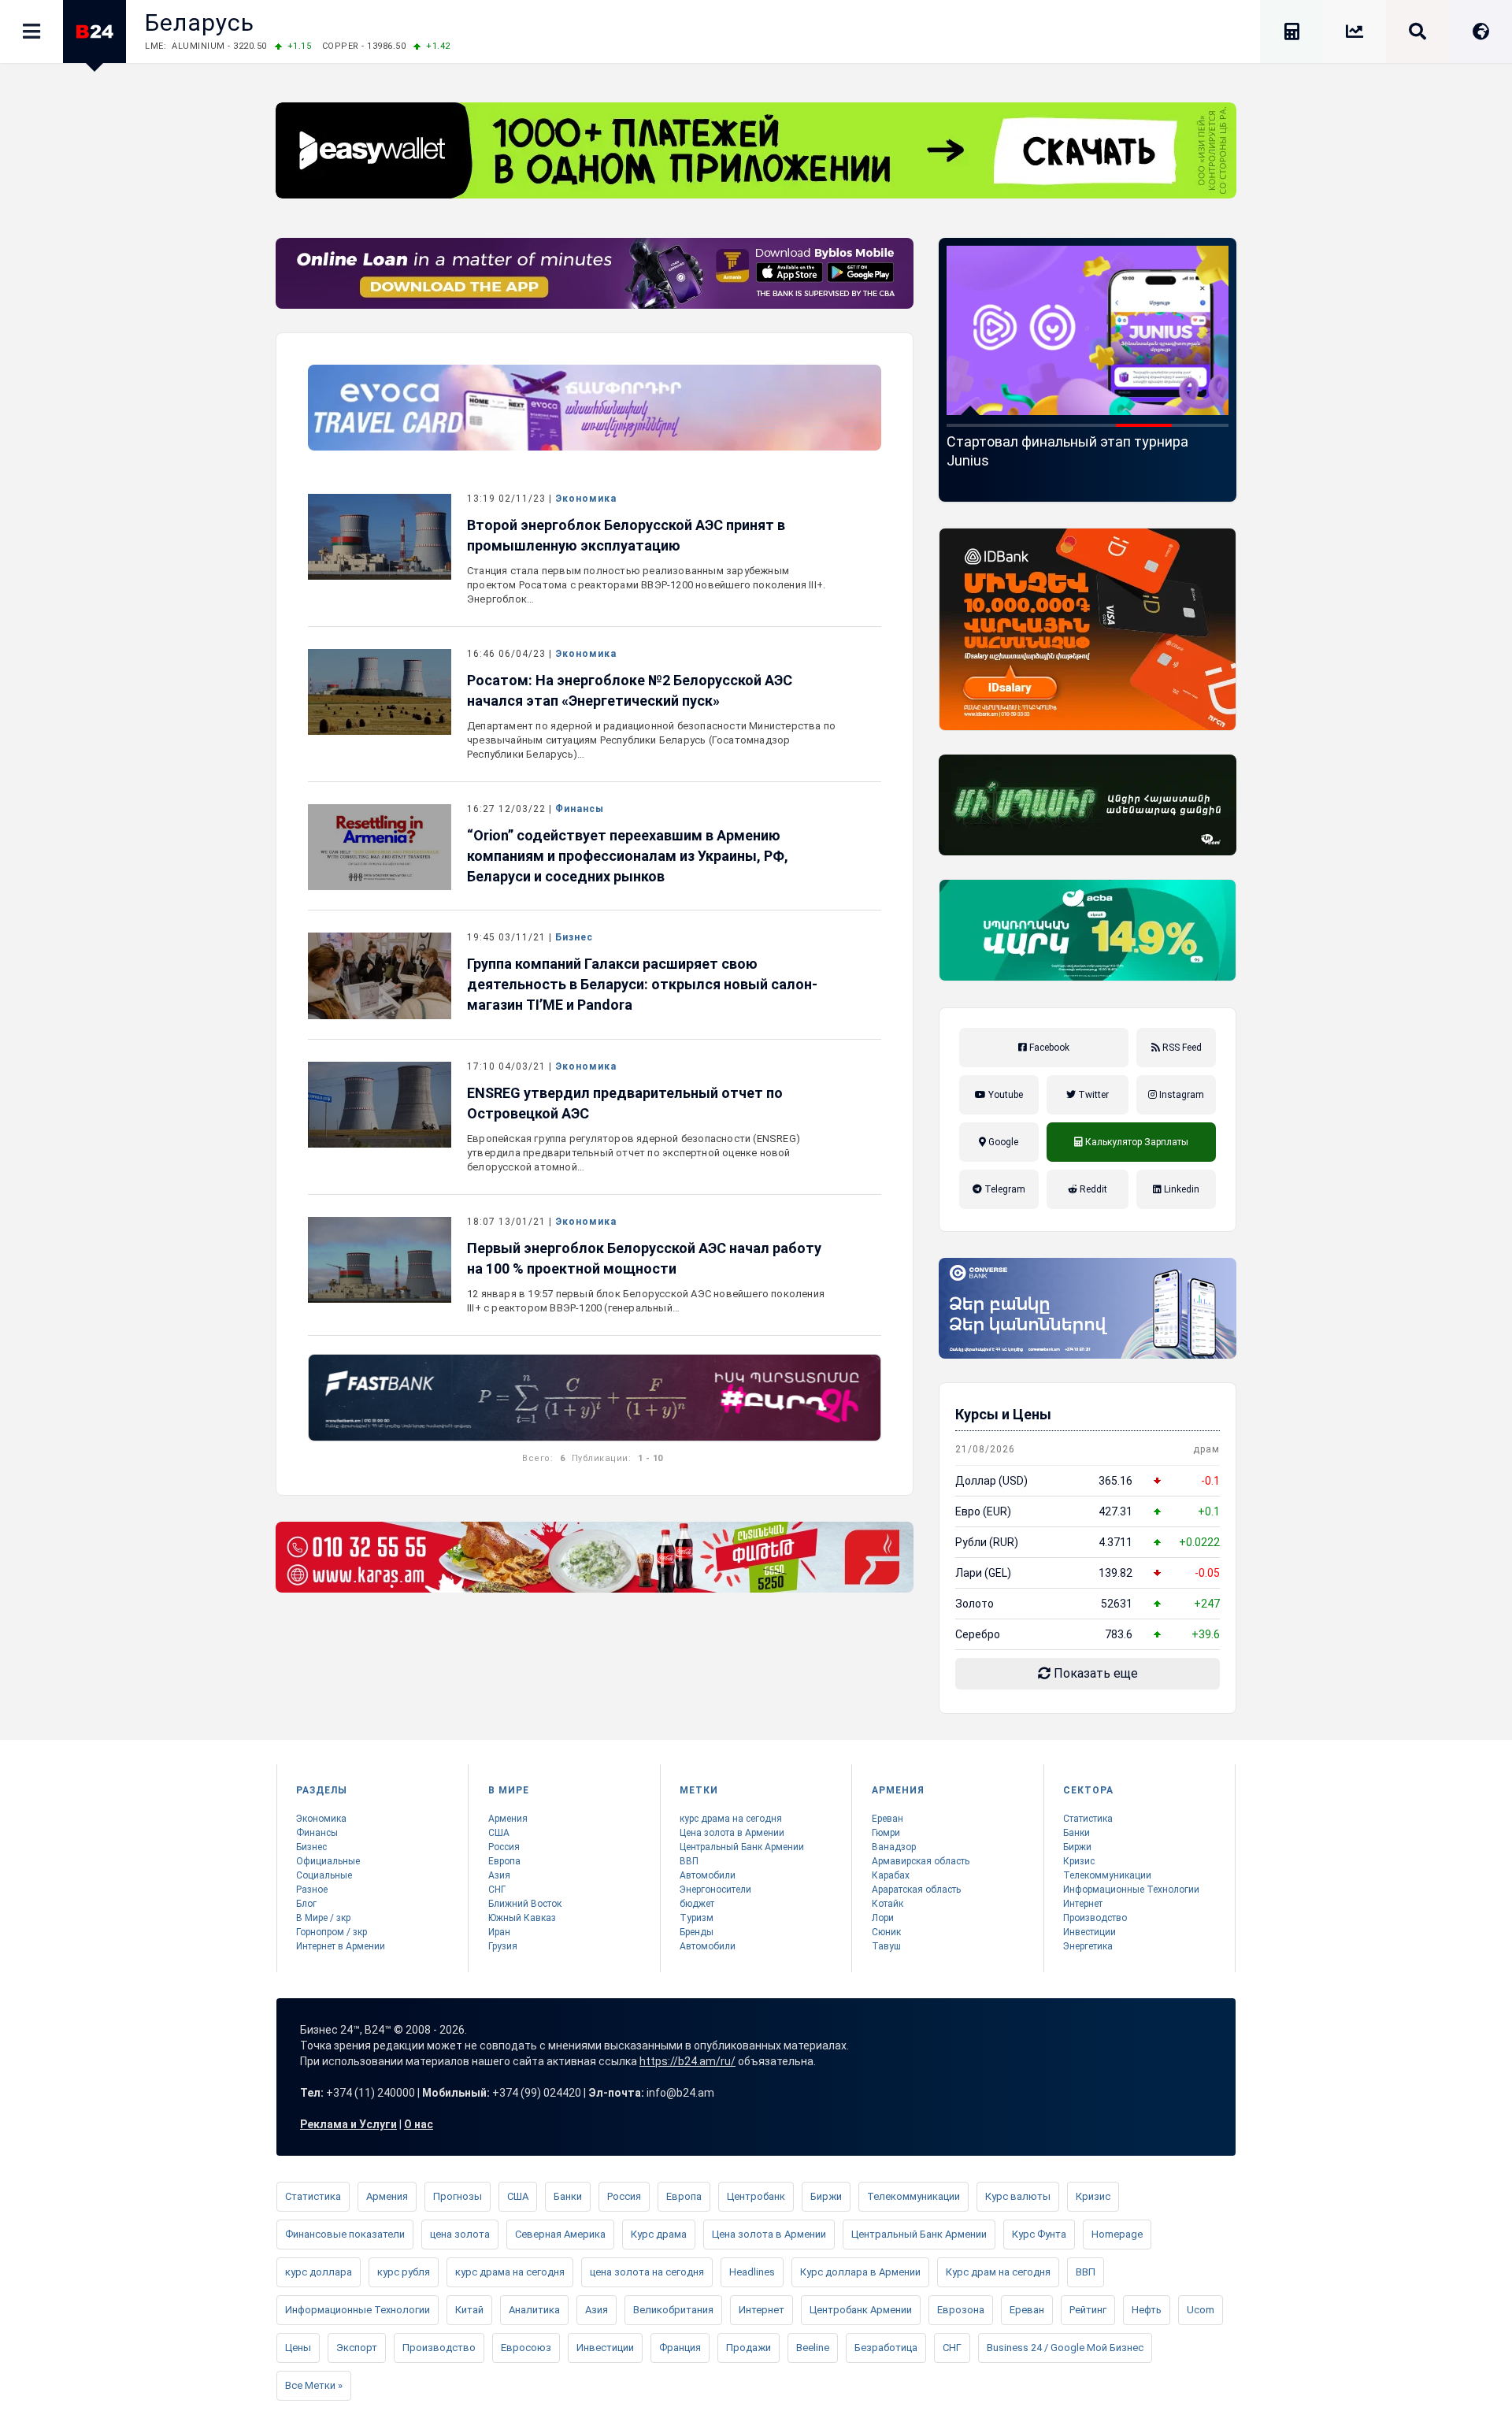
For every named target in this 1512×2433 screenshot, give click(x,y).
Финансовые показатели (345, 2234)
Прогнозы (458, 2196)
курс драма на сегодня (731, 1819)
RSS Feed (1181, 1048)
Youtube (1004, 1095)
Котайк (888, 1904)
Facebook (1048, 1048)
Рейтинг (1088, 2310)
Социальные (324, 1875)
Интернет (1083, 1904)
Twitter (1092, 1095)
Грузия (503, 1946)
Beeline (813, 2348)
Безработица (886, 2348)
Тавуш (886, 1946)
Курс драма (659, 2234)
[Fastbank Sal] (595, 1398)
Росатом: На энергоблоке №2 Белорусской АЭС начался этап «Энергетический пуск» (630, 690)
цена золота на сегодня (647, 2272)
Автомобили (708, 1875)
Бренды (697, 1932)
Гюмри (886, 1833)
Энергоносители (715, 1890)
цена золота (460, 2234)
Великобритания (673, 2310)
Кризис (1079, 1861)
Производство (1095, 1918)
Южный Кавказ (522, 1918)
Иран (499, 1932)
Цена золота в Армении (732, 1833)
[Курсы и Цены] (1354, 34)
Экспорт (357, 2348)
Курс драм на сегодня (998, 2272)
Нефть (1147, 2310)
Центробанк (756, 2196)
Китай (469, 2310)
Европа (504, 1861)
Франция (680, 2348)
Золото (975, 1604)
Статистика (1088, 1819)
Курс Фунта (1039, 2234)
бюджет (697, 1904)
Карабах (891, 1875)
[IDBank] (1088, 629)
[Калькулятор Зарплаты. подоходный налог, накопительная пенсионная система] (1291, 34)
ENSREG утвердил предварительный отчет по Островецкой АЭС (625, 1103)
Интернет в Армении (341, 1946)
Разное (312, 1890)
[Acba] (1088, 930)
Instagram (1180, 1095)
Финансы (580, 809)
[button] (975, 425)
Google (1002, 1142)
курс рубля (404, 2272)
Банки (1077, 1833)
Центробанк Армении (861, 2310)
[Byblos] (595, 273)
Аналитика (534, 2310)
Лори (883, 1918)
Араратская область (916, 1890)
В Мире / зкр (323, 1918)
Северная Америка (560, 2234)
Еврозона (961, 2310)
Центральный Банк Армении (742, 1847)
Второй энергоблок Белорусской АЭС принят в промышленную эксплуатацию (626, 535)
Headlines (752, 2272)
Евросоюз (526, 2348)
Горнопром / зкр (332, 1932)
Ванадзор (894, 1847)
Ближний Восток (525, 1904)
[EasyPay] (756, 150)
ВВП (689, 1861)
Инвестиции (1090, 1932)
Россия (504, 1847)
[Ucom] (1088, 805)
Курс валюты (1018, 2196)
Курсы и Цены (1003, 1414)
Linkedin (1180, 1189)
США (499, 1833)
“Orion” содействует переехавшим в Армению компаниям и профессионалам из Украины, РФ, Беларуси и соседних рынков (628, 856)
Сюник (886, 1932)
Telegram (1004, 1189)
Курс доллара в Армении (860, 2272)
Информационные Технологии (1131, 1890)
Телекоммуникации (1107, 1875)
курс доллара (319, 2272)
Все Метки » (314, 2385)
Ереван (888, 1819)
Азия (499, 1875)
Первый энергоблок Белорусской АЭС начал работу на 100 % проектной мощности (644, 1258)
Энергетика (1088, 1946)
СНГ (497, 1890)
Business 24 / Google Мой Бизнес (1065, 2348)
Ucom (1201, 2310)
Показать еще (1094, 1673)
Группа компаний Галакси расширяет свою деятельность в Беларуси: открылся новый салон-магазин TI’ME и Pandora (642, 984)
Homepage (1117, 2234)
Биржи (1077, 1847)
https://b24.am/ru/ (687, 2061)
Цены (298, 2348)
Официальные (328, 1861)
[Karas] (595, 1557)
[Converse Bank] (1088, 1308)
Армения (508, 1819)
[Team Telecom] (595, 408)
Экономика (586, 499)
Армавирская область (921, 1861)
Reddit (1092, 1189)
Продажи (749, 2348)
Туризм (697, 1918)
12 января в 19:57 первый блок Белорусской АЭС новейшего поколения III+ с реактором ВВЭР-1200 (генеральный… (646, 1301)
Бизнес (574, 937)
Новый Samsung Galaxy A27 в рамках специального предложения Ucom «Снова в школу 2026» (1085, 460)
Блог (306, 1904)
